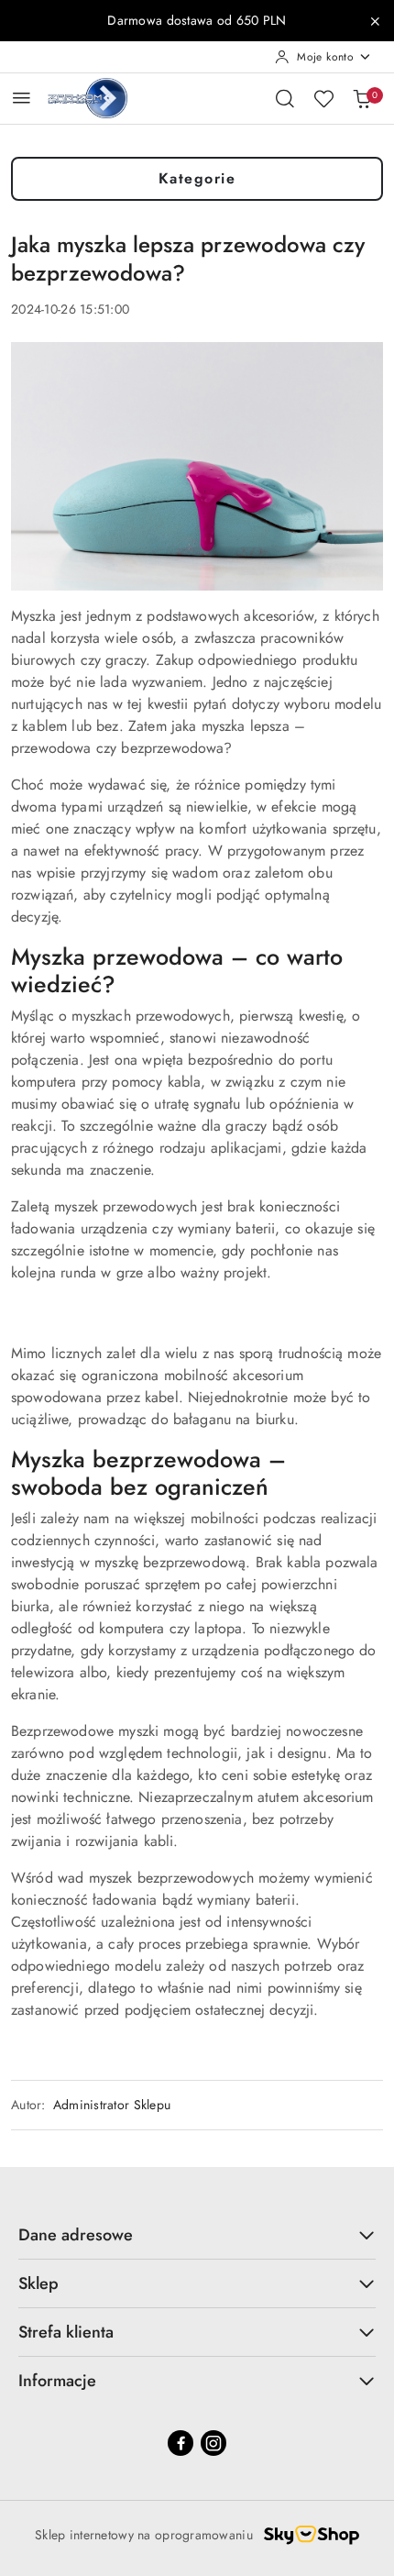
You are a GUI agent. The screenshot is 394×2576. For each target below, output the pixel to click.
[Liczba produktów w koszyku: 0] (362, 98)
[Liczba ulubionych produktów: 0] (323, 98)
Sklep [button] (38, 2283)
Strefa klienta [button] (66, 2332)
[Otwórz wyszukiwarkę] (285, 98)
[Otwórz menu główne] (22, 98)
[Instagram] (213, 2443)
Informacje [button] (57, 2381)
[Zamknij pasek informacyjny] (375, 21)
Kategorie (197, 178)
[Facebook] (181, 2443)
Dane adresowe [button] (76, 2235)
